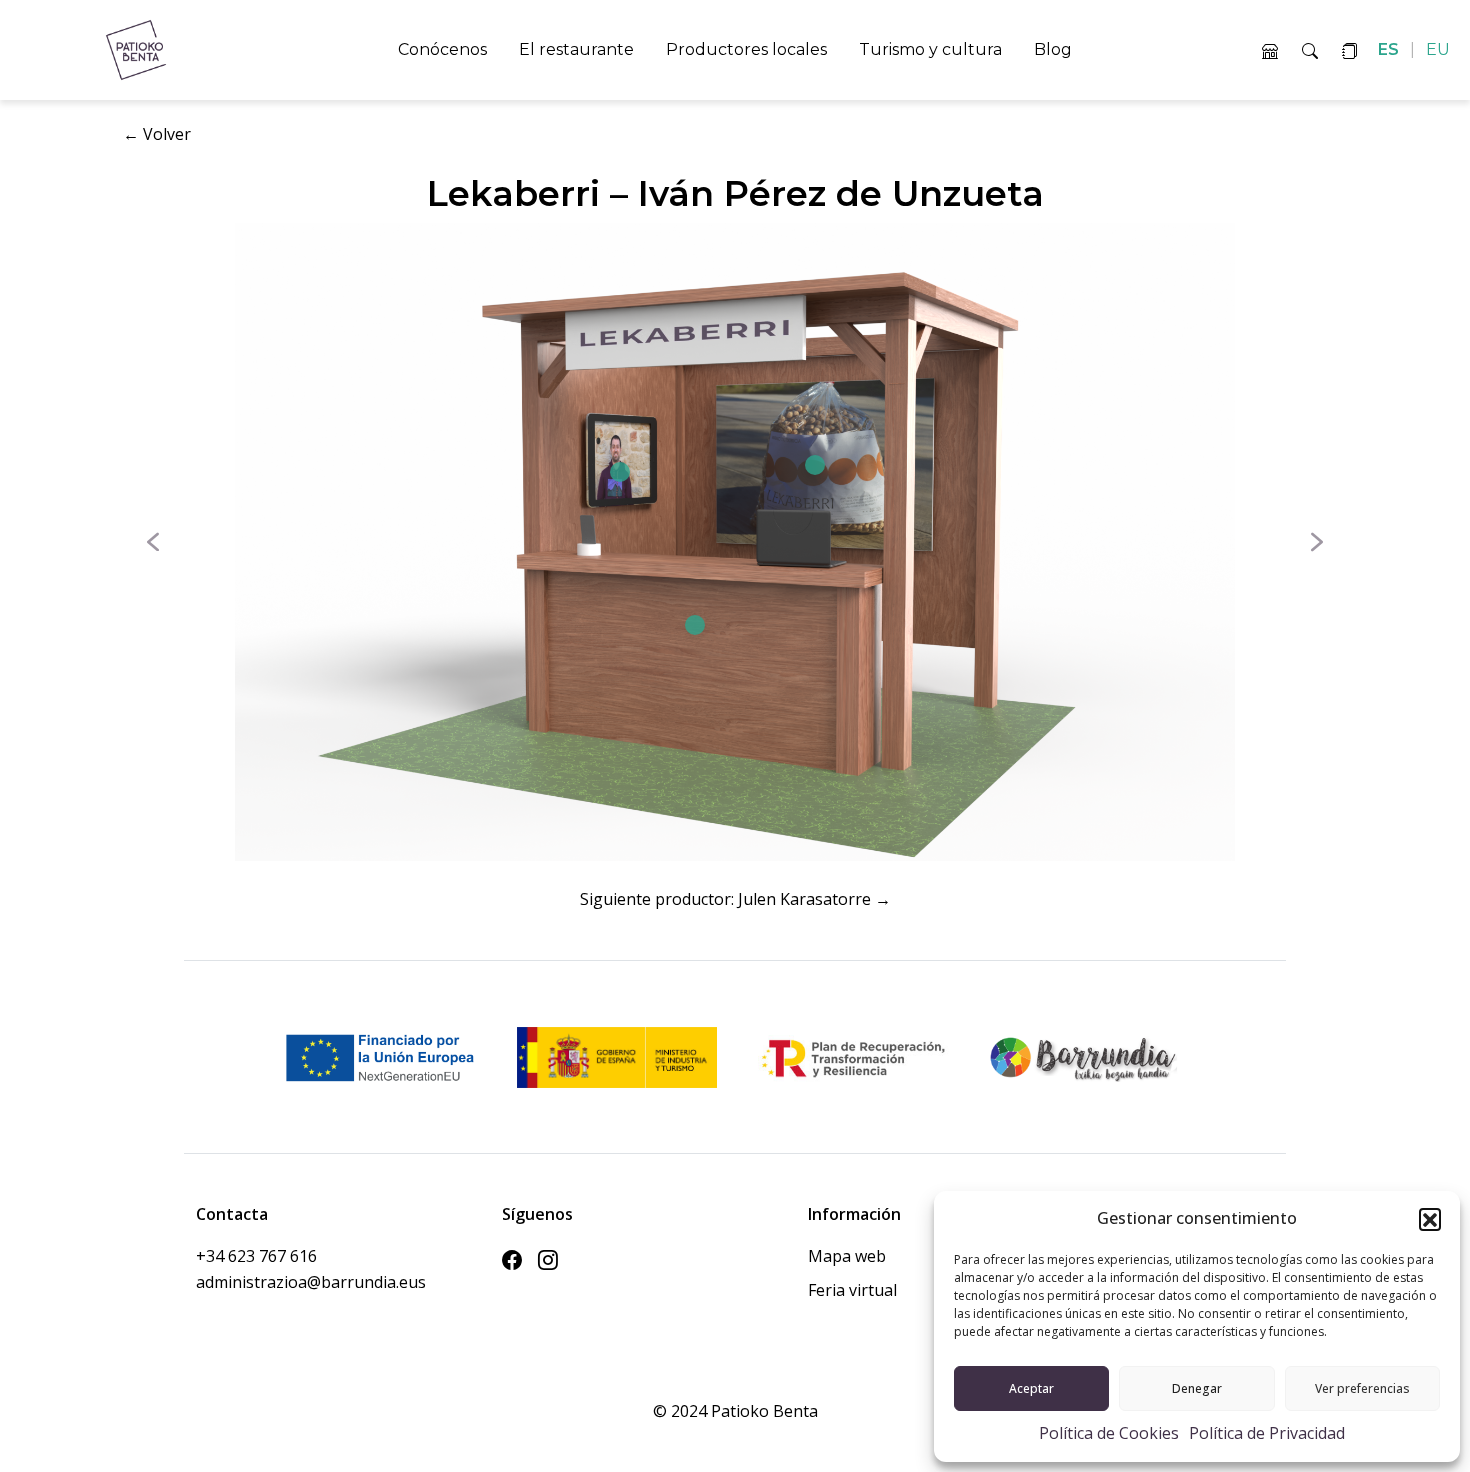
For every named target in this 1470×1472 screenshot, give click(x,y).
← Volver (157, 134)
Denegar (1197, 1388)
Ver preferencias (1362, 1388)
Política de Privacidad (1267, 1433)
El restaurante (576, 49)
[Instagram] (548, 1260)
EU (1438, 49)
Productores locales (746, 49)
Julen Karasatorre (804, 899)
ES (1390, 49)
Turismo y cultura (930, 49)
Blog (1053, 49)
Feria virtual (852, 1290)
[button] (1430, 1219)
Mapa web (847, 1256)
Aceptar (1031, 1388)
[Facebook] (512, 1260)
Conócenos (442, 49)
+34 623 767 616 (256, 1256)
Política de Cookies (1109, 1433)
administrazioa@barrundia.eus (276, 1282)
